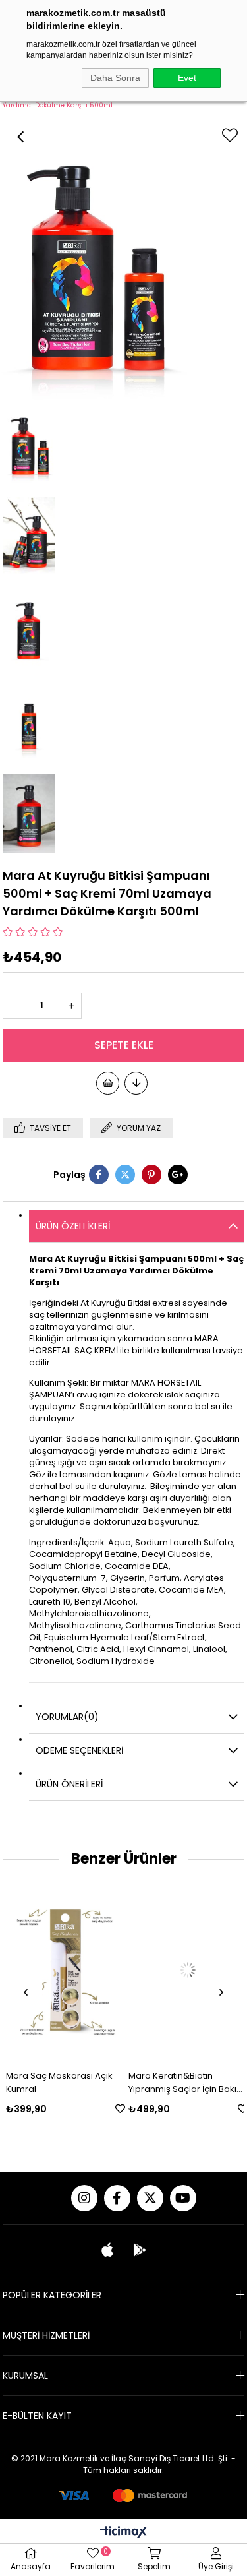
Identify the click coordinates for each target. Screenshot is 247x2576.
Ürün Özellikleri (73, 1226)
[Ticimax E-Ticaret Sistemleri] (123, 2533)
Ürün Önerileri (69, 1784)
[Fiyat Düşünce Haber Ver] (136, 1083)
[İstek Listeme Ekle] (108, 1083)
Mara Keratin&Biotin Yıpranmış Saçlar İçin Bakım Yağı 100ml (184, 2083)
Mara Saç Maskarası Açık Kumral (57, 2082)
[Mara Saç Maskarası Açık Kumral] (63, 1970)
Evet (187, 78)
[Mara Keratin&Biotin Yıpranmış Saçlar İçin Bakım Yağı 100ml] (185, 1970)
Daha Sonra (115, 78)
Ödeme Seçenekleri (79, 1750)
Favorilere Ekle (118, 2109)
